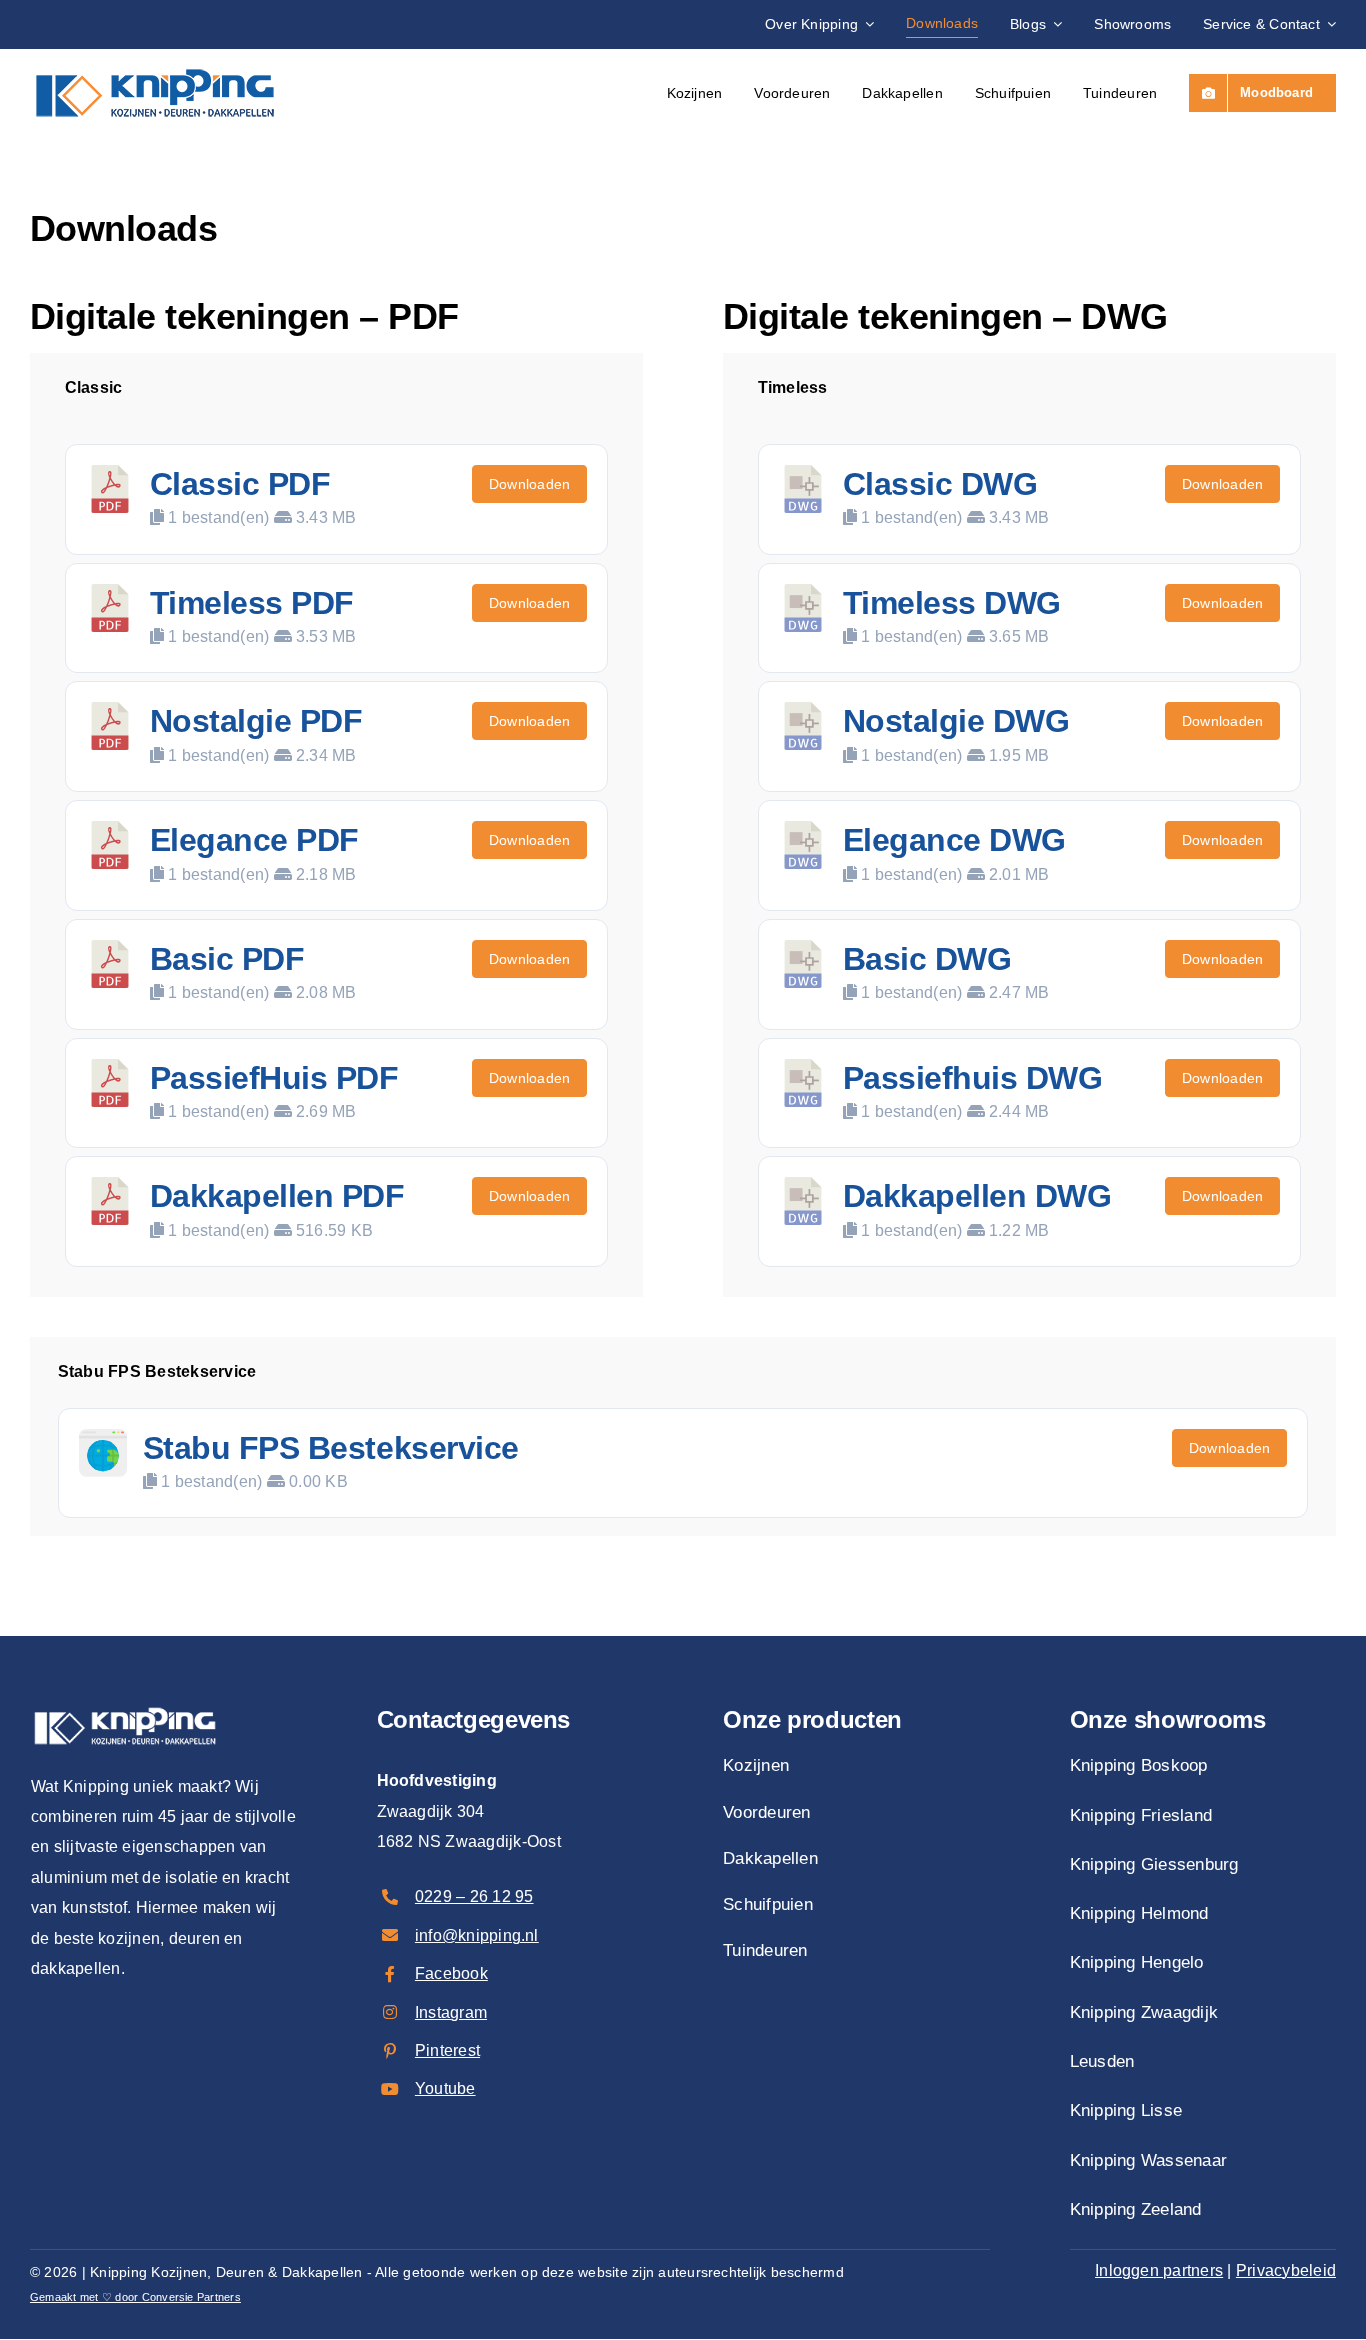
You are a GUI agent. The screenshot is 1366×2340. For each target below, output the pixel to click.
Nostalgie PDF (256, 721)
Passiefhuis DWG (973, 1078)
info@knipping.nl (477, 1935)
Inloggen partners (1159, 2270)
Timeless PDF (252, 603)
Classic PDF (240, 484)
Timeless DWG (952, 603)
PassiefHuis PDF (274, 1078)
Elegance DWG (954, 840)
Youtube (445, 2088)
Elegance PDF (254, 840)
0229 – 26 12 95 (474, 1896)
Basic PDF (227, 959)
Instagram (451, 2012)
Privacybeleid (1286, 2270)
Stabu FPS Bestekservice (331, 1448)
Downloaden (529, 484)
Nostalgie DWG (956, 721)
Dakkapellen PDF (277, 1196)
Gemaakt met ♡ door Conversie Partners (135, 2297)
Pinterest (447, 2050)
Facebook (451, 1973)
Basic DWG (927, 959)
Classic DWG (940, 484)
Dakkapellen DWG (977, 1196)
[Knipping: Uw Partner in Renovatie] (155, 61)
